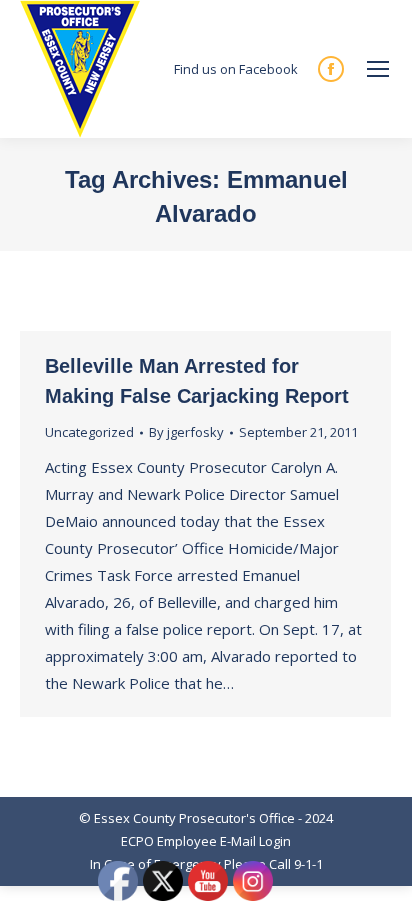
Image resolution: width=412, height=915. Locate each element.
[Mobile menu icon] (378, 69)
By (186, 432)
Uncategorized (89, 432)
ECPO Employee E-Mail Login (206, 841)
